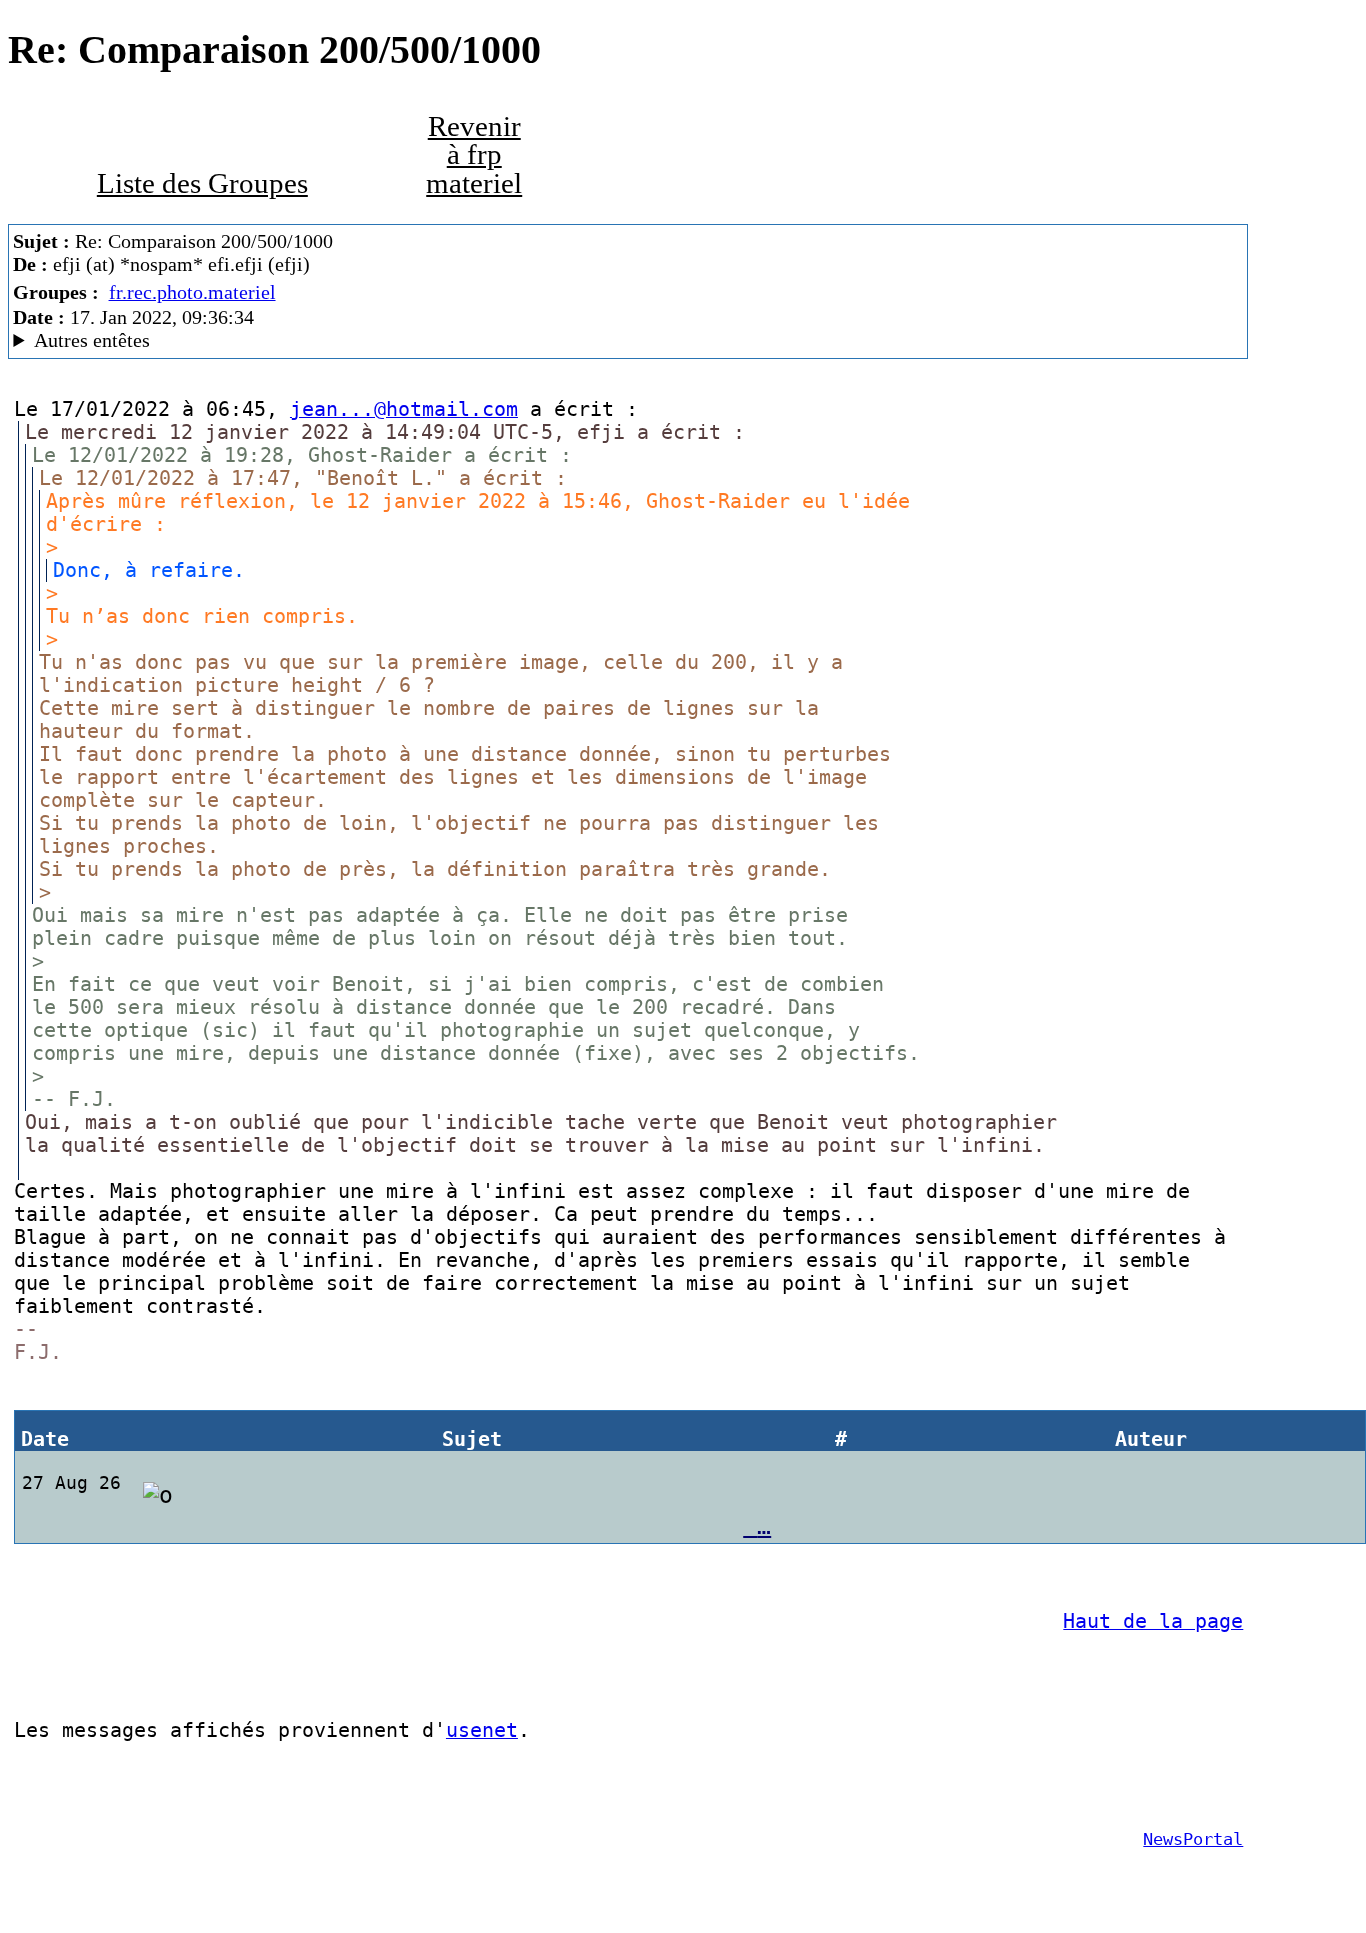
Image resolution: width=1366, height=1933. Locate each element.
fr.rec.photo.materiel (192, 292)
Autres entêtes (92, 340)
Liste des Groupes (202, 183)
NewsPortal (1193, 1839)
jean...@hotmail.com (404, 409)
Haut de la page (1153, 1621)
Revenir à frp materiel (474, 155)
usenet (482, 1730)
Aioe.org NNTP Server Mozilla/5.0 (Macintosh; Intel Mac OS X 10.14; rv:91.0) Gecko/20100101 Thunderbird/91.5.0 (451, 340)
